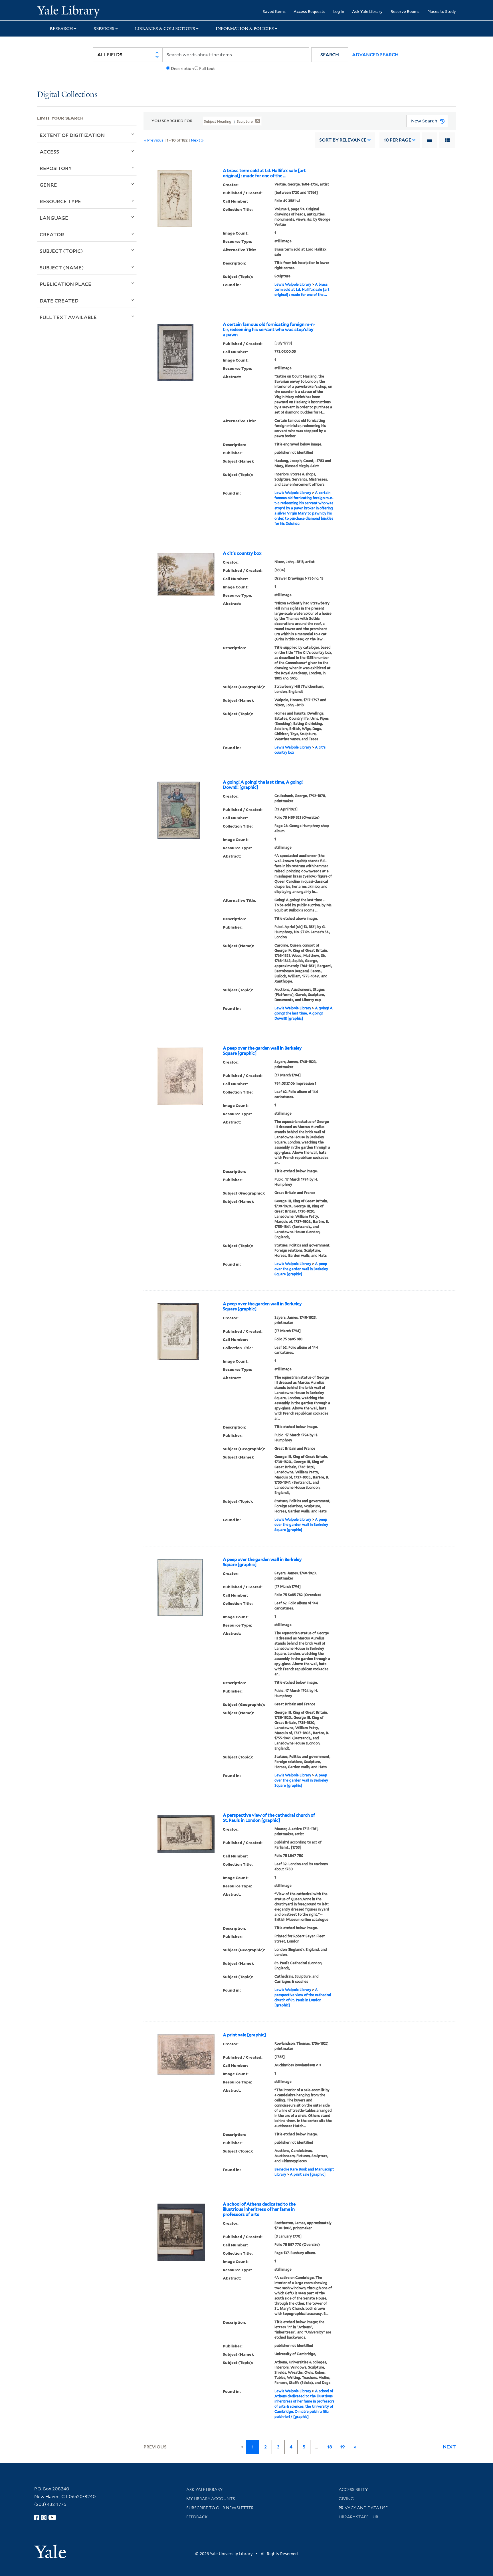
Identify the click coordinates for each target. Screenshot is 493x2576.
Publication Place (65, 284)
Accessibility (353, 2490)
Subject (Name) (62, 267)
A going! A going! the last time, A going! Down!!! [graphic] (263, 785)
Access (49, 152)
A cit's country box (242, 553)
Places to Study (442, 11)
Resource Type (60, 201)
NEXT (449, 2447)
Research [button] (61, 29)
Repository (56, 168)
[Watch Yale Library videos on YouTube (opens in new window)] (52, 2517)
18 (330, 2447)
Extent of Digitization (72, 135)
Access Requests (309, 11)
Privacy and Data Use (363, 2508)
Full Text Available (68, 317)
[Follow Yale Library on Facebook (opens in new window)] (37, 2517)
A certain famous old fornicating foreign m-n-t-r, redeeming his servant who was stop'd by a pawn (269, 330)
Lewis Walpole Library (293, 284)
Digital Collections (67, 95)
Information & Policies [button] (245, 29)
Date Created (59, 300)
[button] (330, 55)
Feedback (197, 2517)
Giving (346, 2499)
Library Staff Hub (358, 2517)
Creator (52, 234)
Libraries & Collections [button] (165, 29)
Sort (343, 140)
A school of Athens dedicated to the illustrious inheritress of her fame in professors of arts (259, 2209)
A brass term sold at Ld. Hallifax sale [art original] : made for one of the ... (264, 173)
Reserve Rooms (405, 11)
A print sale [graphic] (244, 2035)
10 (397, 140)
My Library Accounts (211, 2499)
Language (54, 218)
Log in (339, 11)
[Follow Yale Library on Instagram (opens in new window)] (44, 2517)
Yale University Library (68, 11)
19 (343, 2447)
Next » (197, 140)
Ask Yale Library (367, 11)
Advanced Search (375, 55)
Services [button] (104, 29)
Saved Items (274, 11)
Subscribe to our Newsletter (220, 2508)
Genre (48, 185)
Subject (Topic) (61, 251)
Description (182, 68)
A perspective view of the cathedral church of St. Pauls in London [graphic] (269, 1818)
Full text (207, 68)
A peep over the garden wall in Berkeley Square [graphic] (262, 1051)
